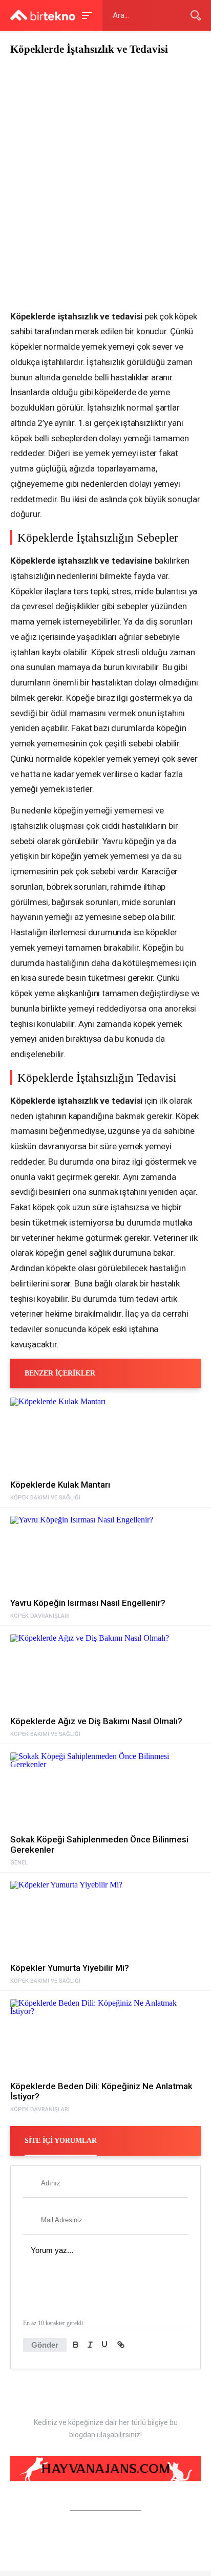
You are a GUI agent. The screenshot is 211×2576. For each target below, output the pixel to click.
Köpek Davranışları (40, 1616)
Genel (19, 1863)
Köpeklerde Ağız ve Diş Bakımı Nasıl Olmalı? (96, 1721)
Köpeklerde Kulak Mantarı (60, 1485)
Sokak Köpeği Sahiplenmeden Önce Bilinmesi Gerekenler (99, 1844)
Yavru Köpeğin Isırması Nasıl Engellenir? (88, 1603)
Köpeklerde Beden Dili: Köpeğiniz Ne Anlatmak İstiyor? (101, 2091)
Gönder (45, 2345)
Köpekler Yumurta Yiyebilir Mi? (70, 1968)
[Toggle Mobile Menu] (86, 15)
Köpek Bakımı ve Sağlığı (45, 1498)
